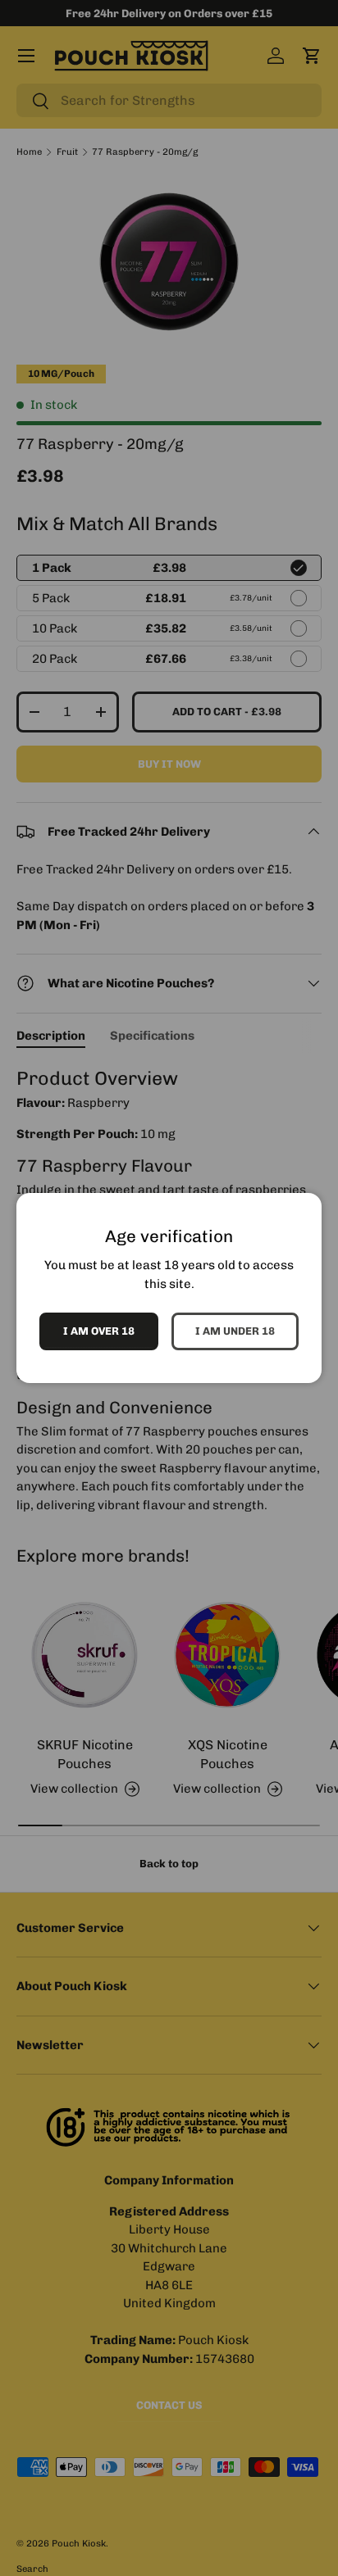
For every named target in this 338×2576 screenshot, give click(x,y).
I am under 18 (235, 1331)
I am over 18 (99, 1331)
